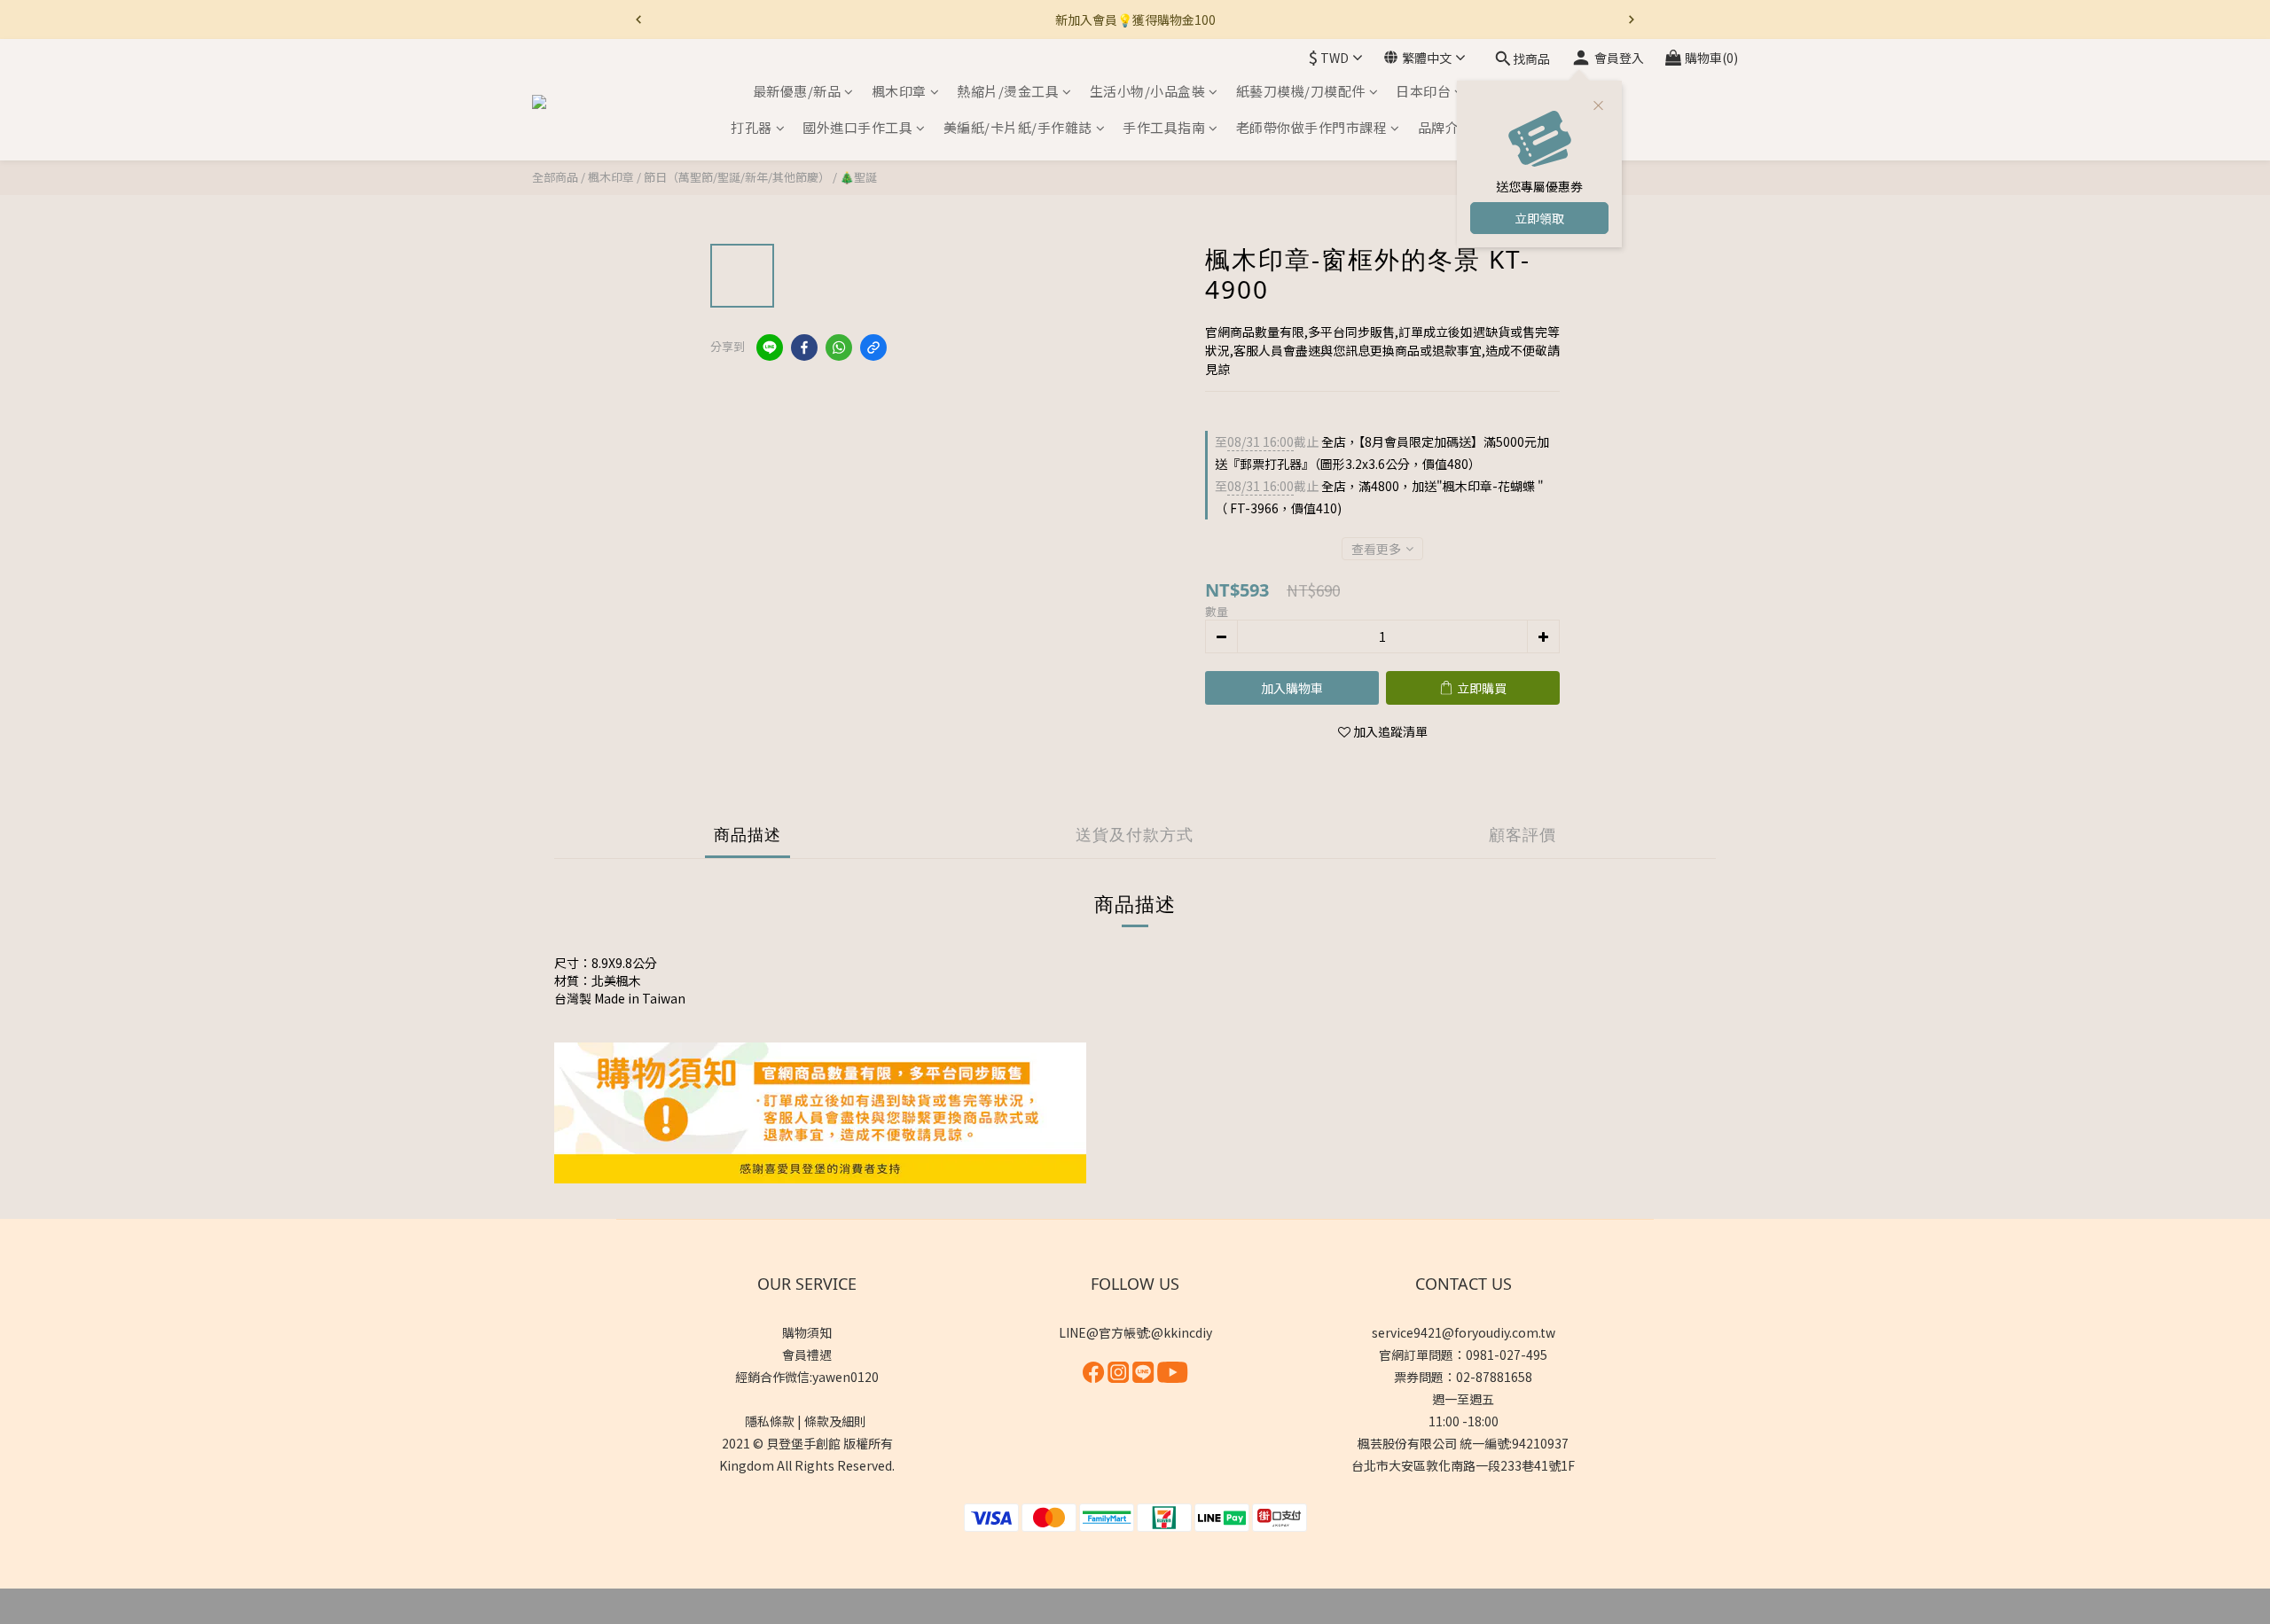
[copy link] (873, 347)
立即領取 (1539, 218)
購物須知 (807, 1332)
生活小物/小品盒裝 (1148, 91)
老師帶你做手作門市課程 (1312, 128)
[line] (770, 347)
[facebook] (804, 347)
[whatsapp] (839, 347)
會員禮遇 (807, 1355)
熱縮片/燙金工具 (1008, 91)
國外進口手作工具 (857, 128)
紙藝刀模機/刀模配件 (1301, 91)
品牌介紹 (1445, 128)
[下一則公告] (1632, 20)
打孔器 (751, 128)
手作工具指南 (1164, 128)
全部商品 (555, 177)
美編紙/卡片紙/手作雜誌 (1018, 128)
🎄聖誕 (858, 177)
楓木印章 (899, 91)
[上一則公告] (638, 20)
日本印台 (1423, 91)
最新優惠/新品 (797, 91)
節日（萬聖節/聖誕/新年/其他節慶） (737, 177)
